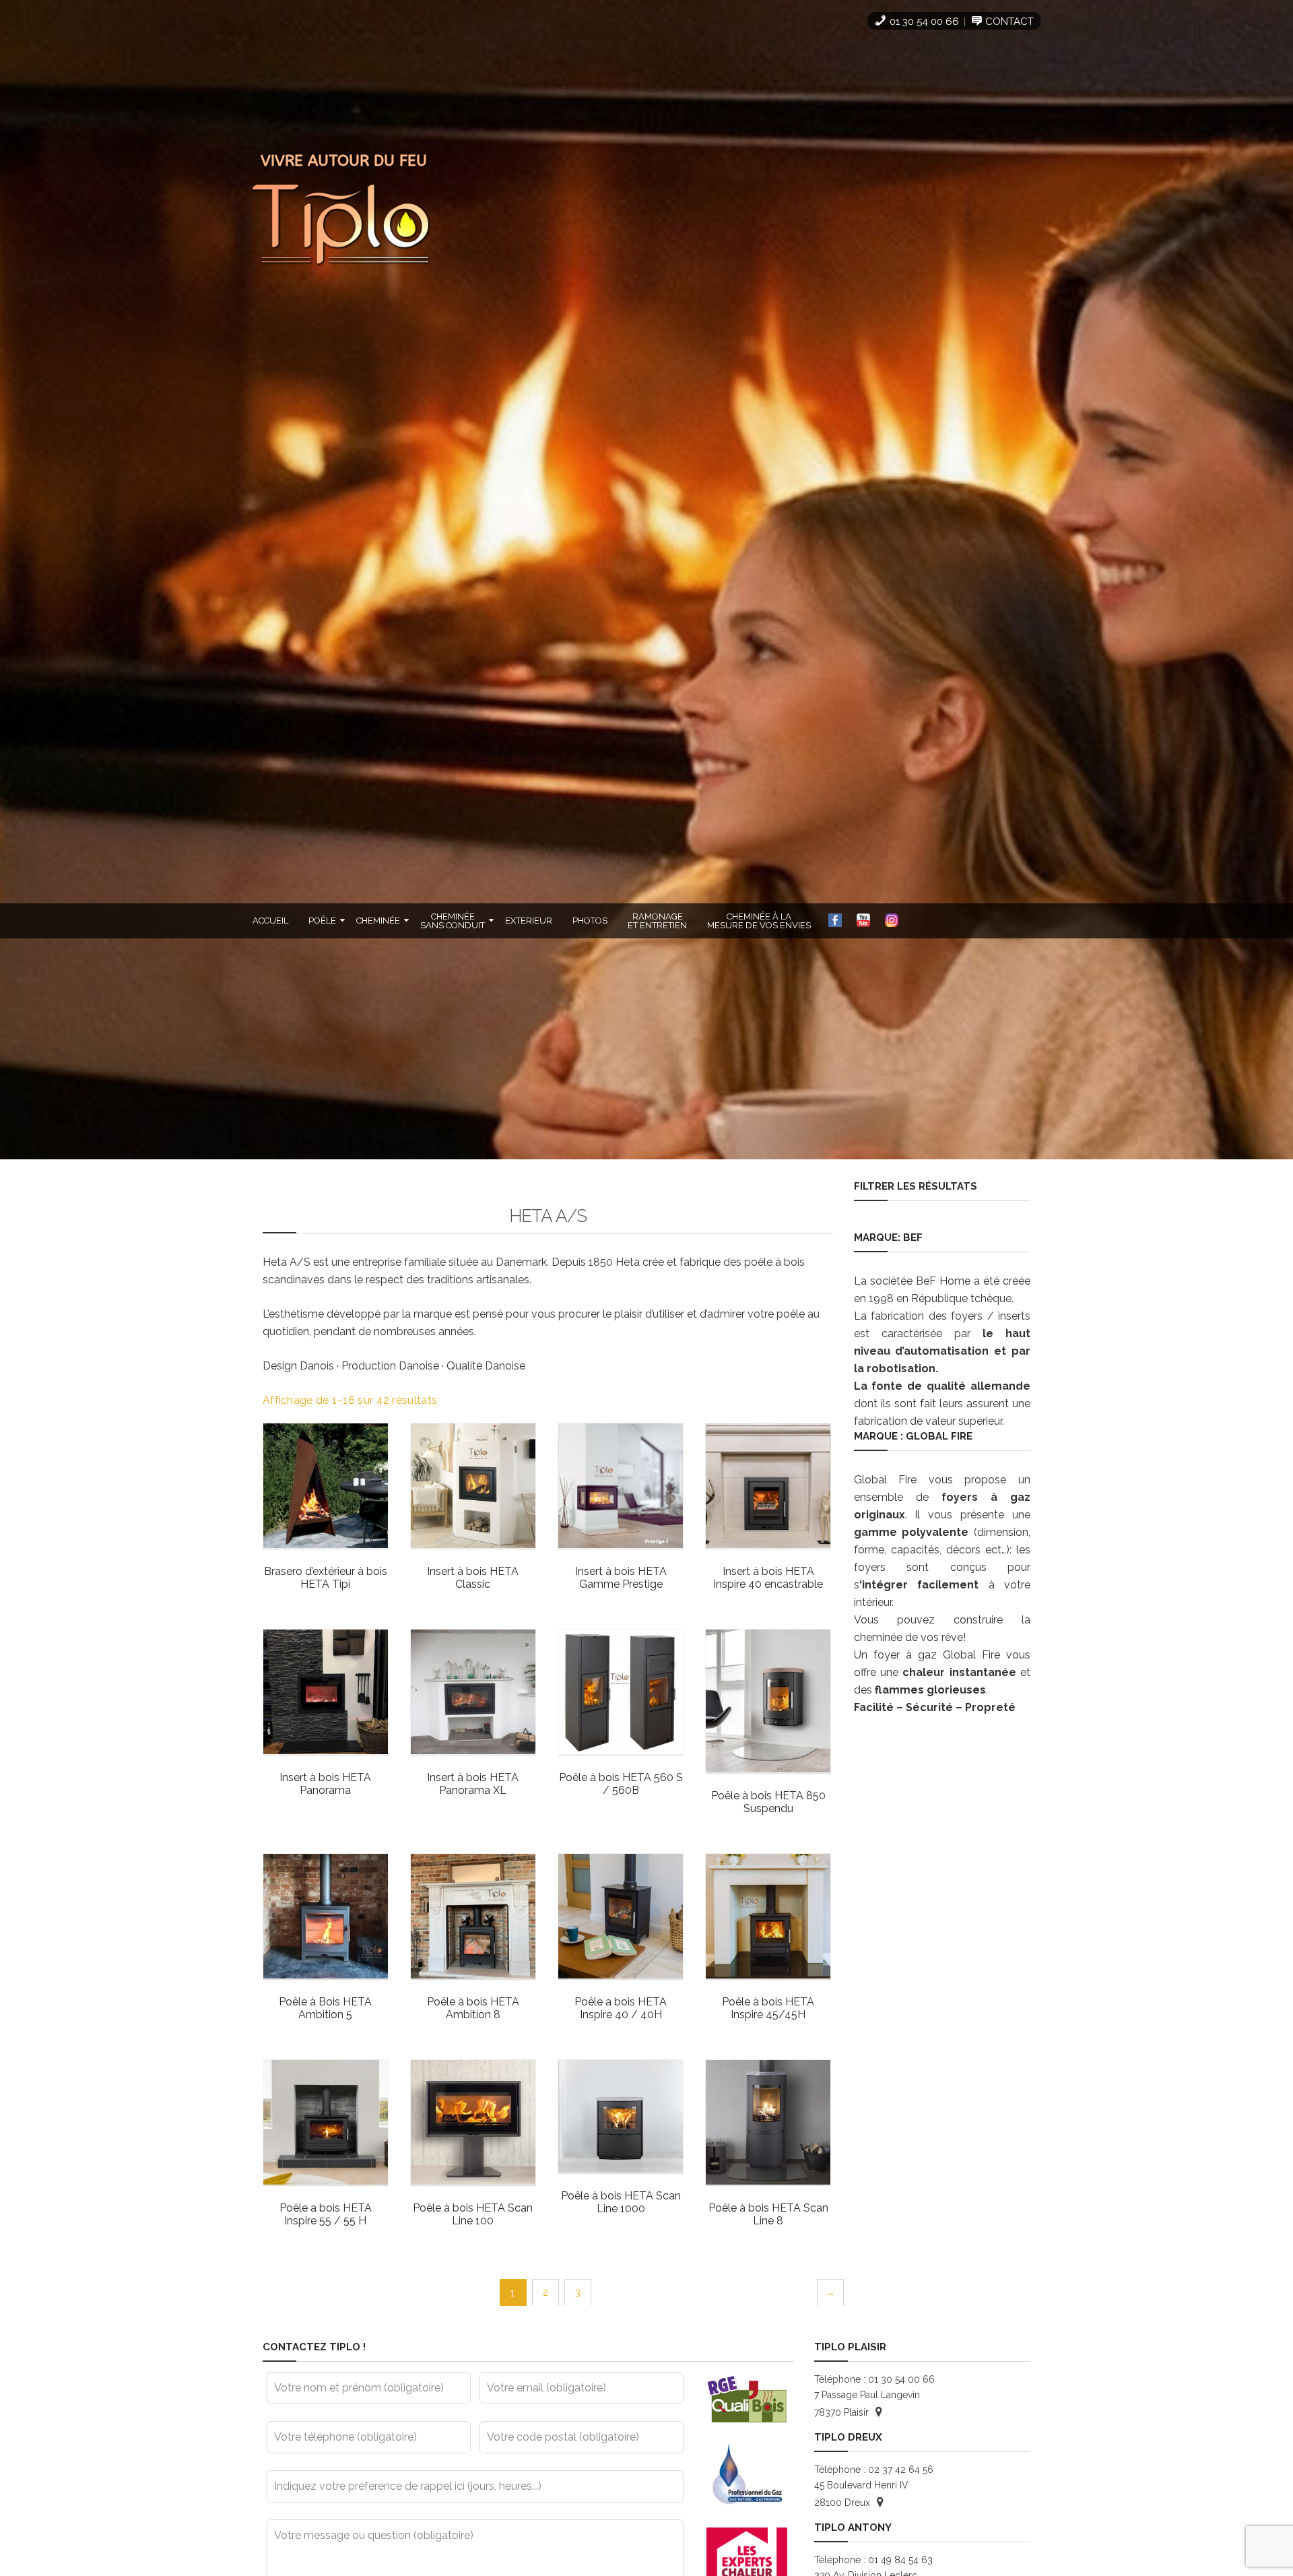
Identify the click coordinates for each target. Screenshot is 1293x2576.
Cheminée (378, 921)
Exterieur (529, 921)
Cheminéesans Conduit (453, 921)
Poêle (322, 921)
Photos (590, 921)
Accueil (270, 921)
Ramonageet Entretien (657, 921)
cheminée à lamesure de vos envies (759, 921)
